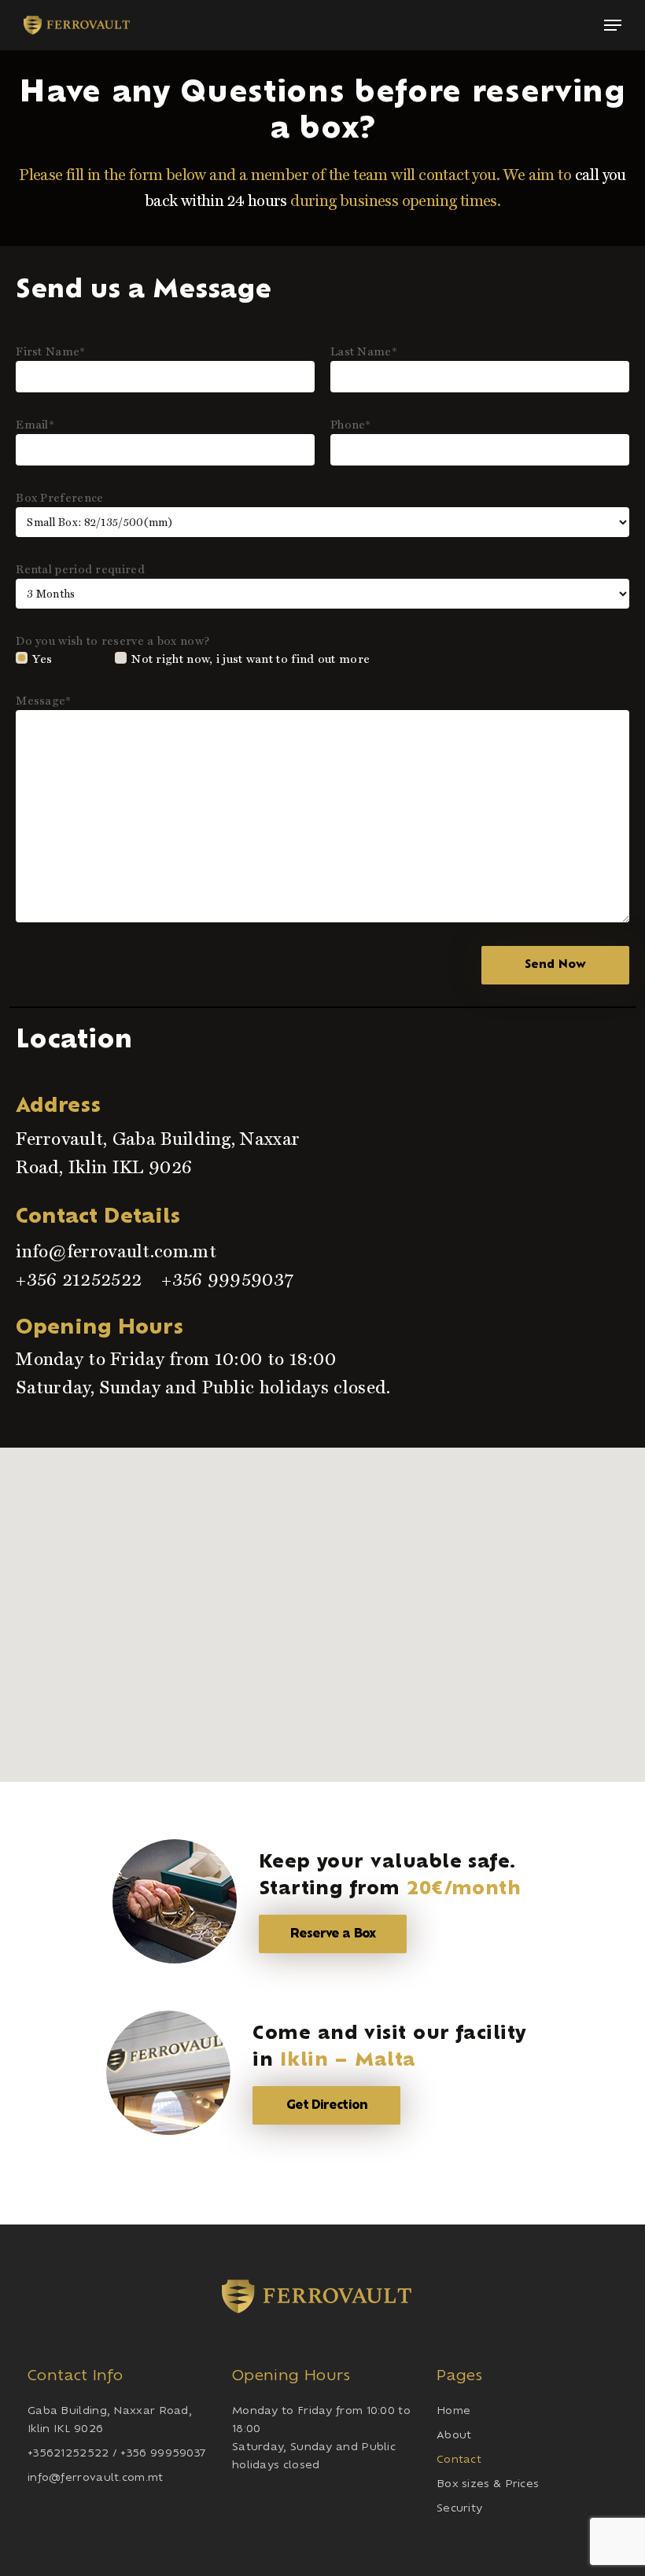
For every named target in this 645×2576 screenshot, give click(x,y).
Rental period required (80, 569)
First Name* (50, 351)
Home (453, 2411)
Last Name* (364, 351)
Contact (459, 2460)
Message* (43, 701)
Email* (35, 425)
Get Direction (327, 2105)
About (454, 2436)
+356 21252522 (79, 1279)
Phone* (351, 425)
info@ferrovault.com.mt (116, 1251)
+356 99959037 (227, 1279)
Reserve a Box (333, 1934)
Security (459, 2509)
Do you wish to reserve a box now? (112, 641)
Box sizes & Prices (488, 2484)
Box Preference (59, 498)
